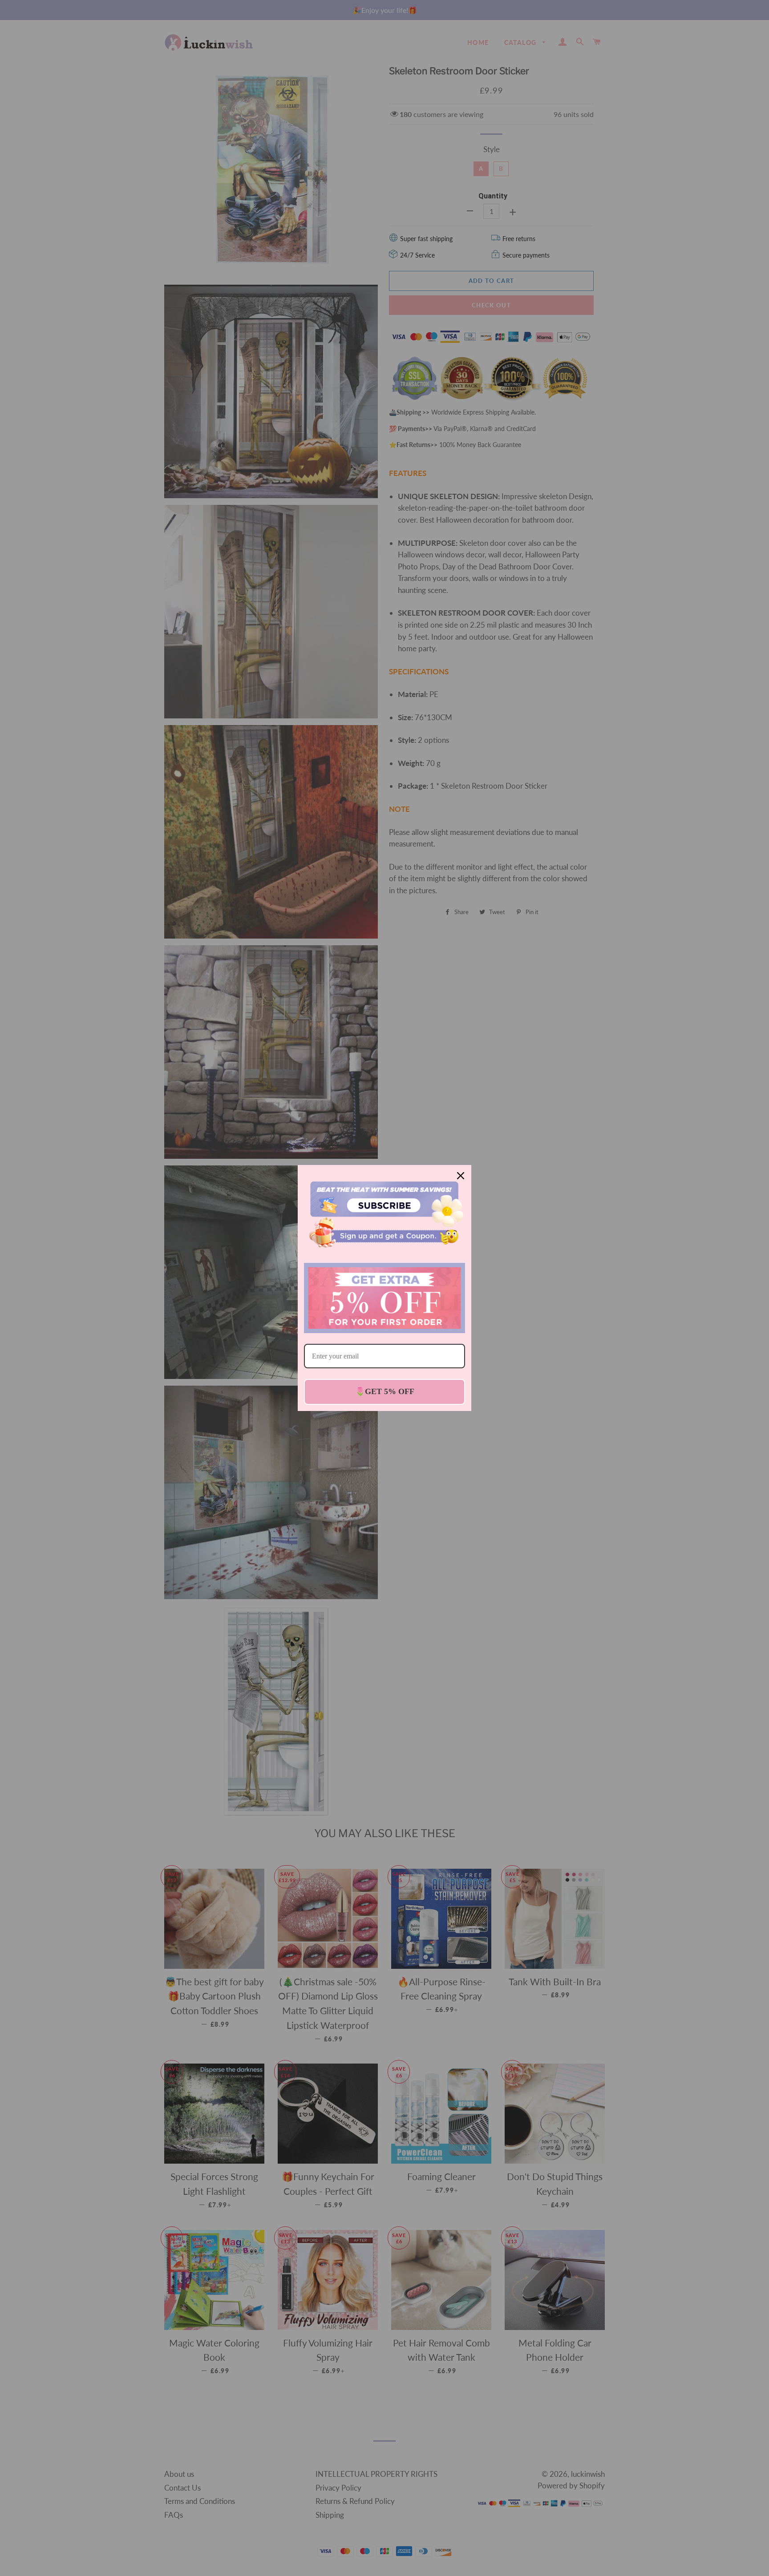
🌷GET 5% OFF (385, 1391)
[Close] (461, 1176)
